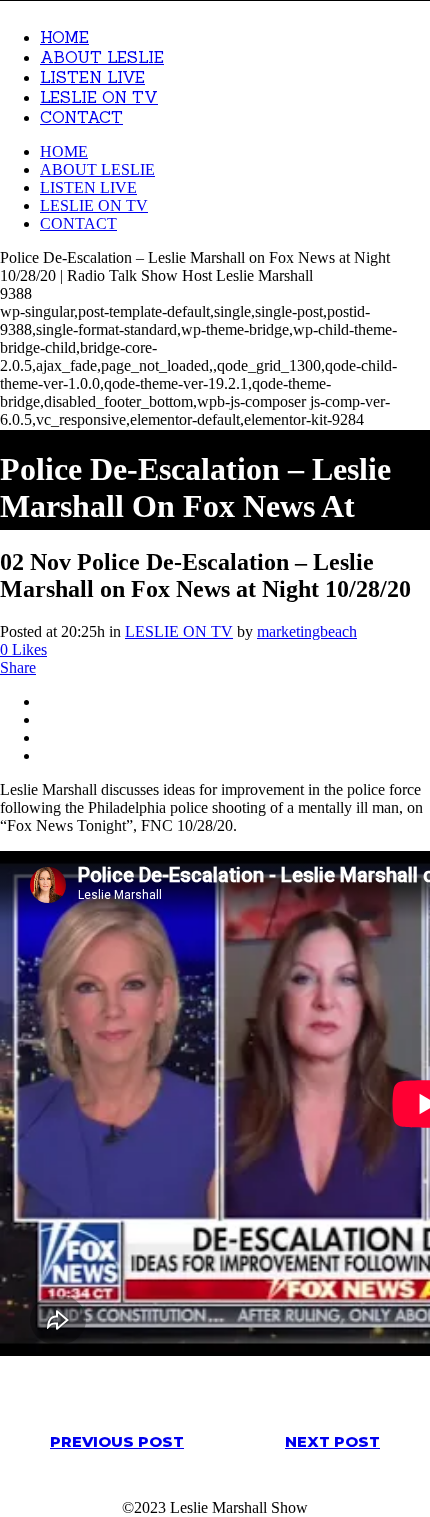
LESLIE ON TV (179, 631)
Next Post (332, 1441)
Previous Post (117, 1441)
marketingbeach (307, 631)
